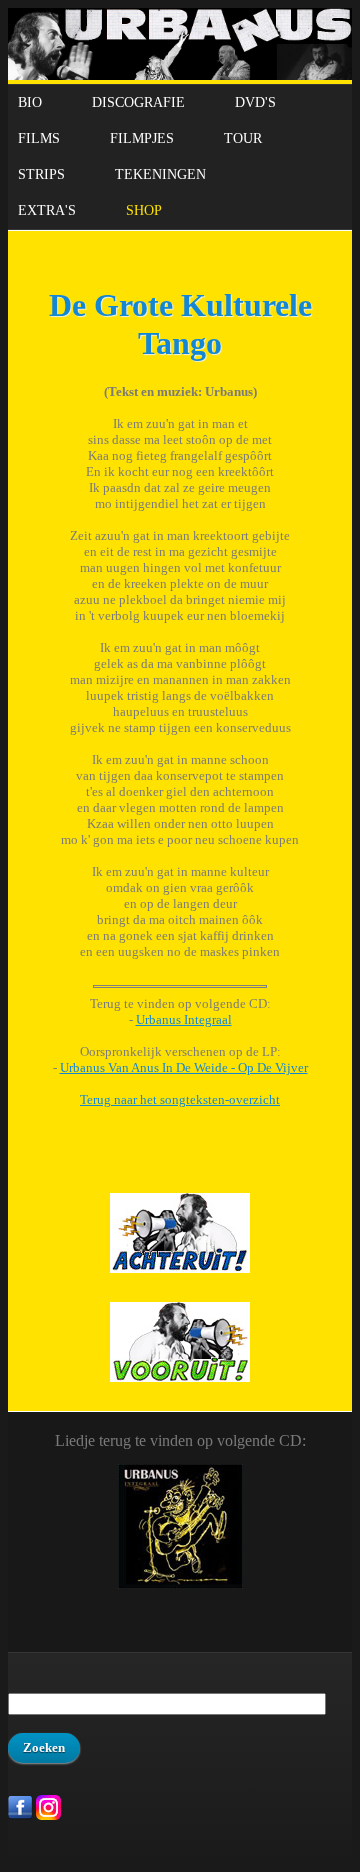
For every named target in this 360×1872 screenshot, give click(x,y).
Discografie (138, 102)
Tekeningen (160, 174)
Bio (30, 102)
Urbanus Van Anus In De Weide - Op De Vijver (184, 1067)
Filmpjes (142, 138)
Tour (243, 138)
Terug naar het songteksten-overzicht (180, 1099)
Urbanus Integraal (184, 1019)
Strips (41, 174)
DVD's (255, 102)
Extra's (47, 210)
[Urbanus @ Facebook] (20, 1815)
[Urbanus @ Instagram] (48, 1815)
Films (39, 138)
